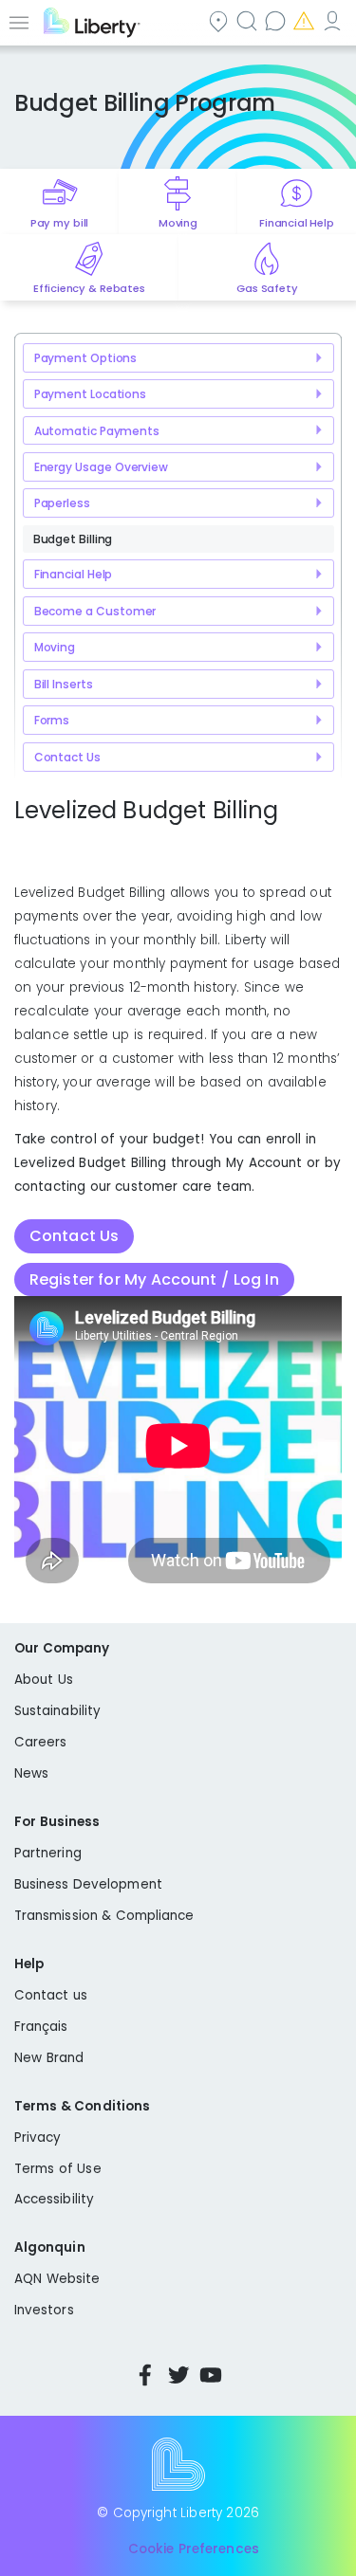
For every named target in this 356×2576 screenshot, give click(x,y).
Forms (52, 720)
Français (41, 2027)
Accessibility (54, 2199)
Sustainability (57, 1711)
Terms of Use (58, 2169)
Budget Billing (73, 539)
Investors (44, 2310)
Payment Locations (90, 394)
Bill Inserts (64, 684)
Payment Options (86, 358)
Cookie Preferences (194, 2549)
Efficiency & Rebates (89, 288)
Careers (40, 1742)
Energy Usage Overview (101, 467)
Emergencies (306, 20)
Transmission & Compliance (104, 1916)
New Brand (49, 2058)
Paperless (62, 503)
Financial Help (296, 223)
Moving (178, 223)
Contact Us (67, 757)
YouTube (211, 2375)
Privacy (37, 2138)
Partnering (48, 1853)
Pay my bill (59, 223)
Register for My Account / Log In (154, 1279)
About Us (44, 1680)
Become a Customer (95, 611)
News (31, 1773)
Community (220, 20)
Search (249, 20)
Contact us (277, 20)
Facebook (145, 2375)
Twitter (178, 2375)
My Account (334, 20)
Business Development (88, 1884)
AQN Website (57, 2279)
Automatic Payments (97, 431)
